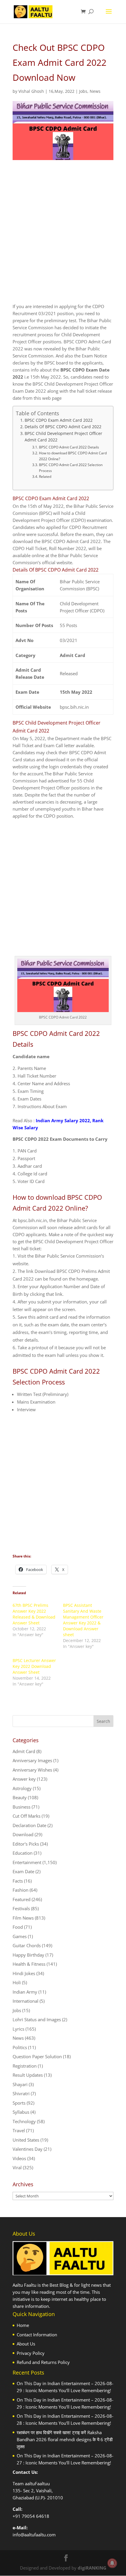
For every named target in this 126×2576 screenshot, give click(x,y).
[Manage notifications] (112, 2563)
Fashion (21, 1890)
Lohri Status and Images (37, 2019)
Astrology (22, 1788)
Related (45, 477)
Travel (19, 2130)
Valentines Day (28, 2149)
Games (20, 1936)
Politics (20, 2047)
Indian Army (25, 1992)
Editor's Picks (26, 1844)
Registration (25, 2066)
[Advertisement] (63, 237)
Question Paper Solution (37, 2056)
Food (18, 1927)
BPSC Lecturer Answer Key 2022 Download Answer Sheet (34, 1666)
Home (23, 2325)
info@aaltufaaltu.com (34, 2535)
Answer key (24, 1779)
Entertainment (27, 1862)
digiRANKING (92, 2568)
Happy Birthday (28, 1955)
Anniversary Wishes (32, 1770)
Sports (19, 2103)
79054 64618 (35, 2516)
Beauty (20, 1797)
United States (26, 2140)
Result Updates (28, 2075)
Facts (18, 1881)
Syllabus (21, 2112)
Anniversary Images (32, 1760)
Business (22, 1807)
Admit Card (24, 1751)
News (95, 91)
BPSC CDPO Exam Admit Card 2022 (59, 420)
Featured (22, 1899)
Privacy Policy (31, 2353)
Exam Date (23, 1871)
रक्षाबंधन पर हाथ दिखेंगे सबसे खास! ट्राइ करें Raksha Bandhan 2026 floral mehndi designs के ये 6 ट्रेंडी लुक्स (65, 2439)
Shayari (20, 2084)
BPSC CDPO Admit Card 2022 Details (69, 447)
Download (23, 1834)
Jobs (83, 91)
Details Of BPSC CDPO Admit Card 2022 (63, 427)
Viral (17, 2167)
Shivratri (21, 2093)
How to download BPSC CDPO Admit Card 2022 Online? (73, 456)
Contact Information (37, 2335)
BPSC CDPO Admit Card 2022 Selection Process (71, 468)
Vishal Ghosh (31, 91)
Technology (24, 2121)
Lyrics (18, 2029)
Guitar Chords (27, 1945)
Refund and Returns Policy (43, 2362)
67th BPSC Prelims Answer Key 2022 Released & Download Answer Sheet (34, 1614)
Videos (19, 2158)
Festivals (21, 1908)
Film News (23, 1918)
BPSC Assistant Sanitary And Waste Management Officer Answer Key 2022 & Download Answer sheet (83, 1620)
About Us (26, 2344)
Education (23, 1853)
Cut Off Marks (27, 1816)
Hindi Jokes (24, 1973)
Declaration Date (29, 1825)
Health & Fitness (29, 1964)
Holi (17, 1982)
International (25, 2001)
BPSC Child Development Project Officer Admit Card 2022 (63, 437)
